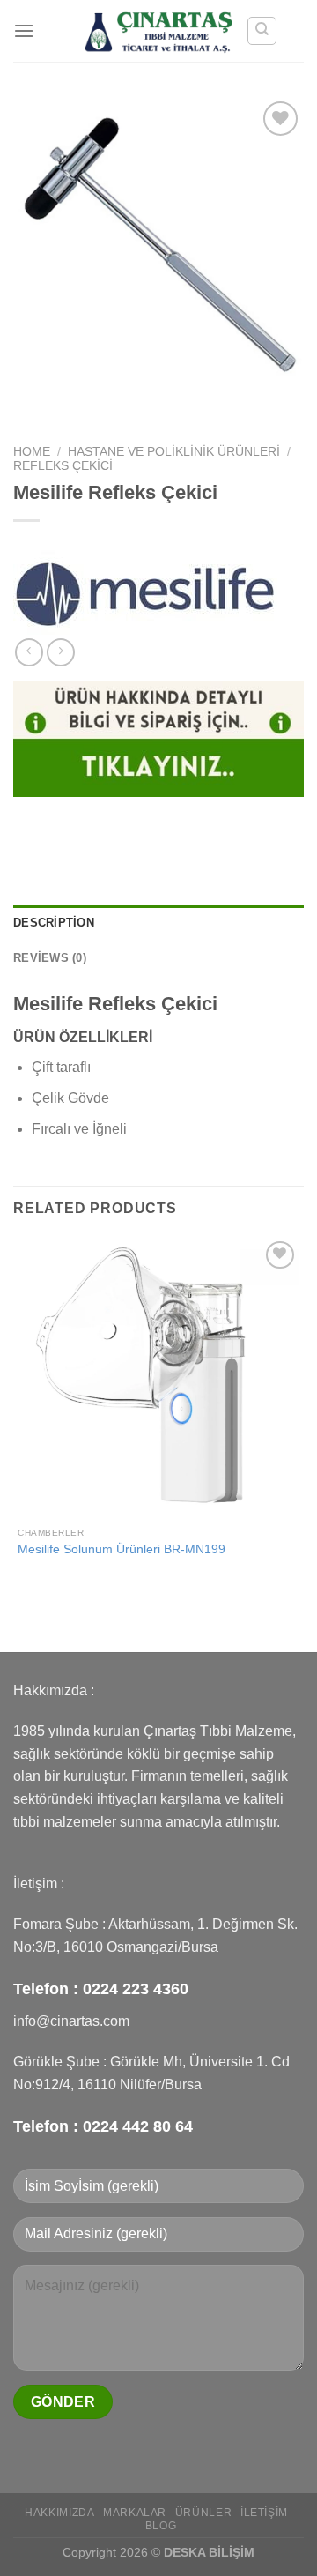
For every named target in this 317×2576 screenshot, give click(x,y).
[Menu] (24, 30)
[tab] (158, 923)
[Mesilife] (145, 594)
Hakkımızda (59, 2513)
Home (32, 452)
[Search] (262, 31)
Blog (161, 2526)
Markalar (135, 2513)
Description (54, 923)
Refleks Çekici (63, 466)
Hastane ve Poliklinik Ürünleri (174, 452)
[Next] (79, 405)
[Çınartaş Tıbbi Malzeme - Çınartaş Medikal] (159, 30)
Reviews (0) (50, 958)
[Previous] (30, 405)
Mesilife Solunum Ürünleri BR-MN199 (122, 1549)
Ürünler (203, 2513)
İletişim (264, 2513)
